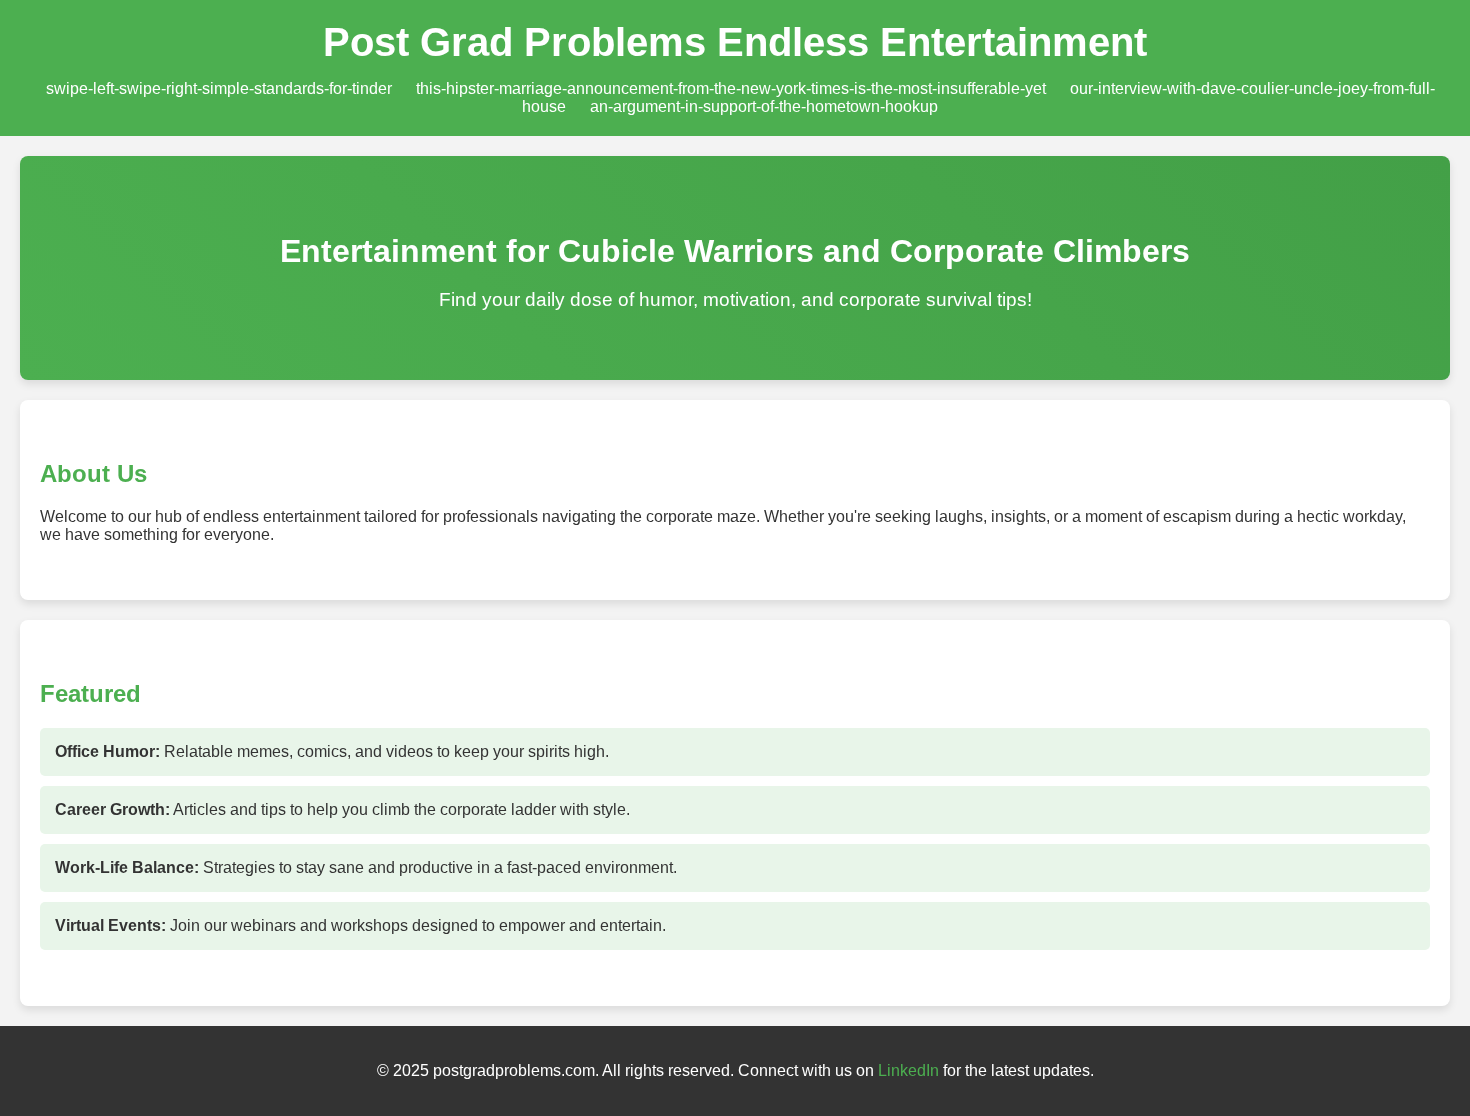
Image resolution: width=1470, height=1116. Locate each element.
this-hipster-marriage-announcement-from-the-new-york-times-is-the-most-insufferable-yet (731, 88)
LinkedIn (908, 1070)
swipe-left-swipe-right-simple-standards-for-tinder (219, 88)
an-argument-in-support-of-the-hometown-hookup (764, 106)
